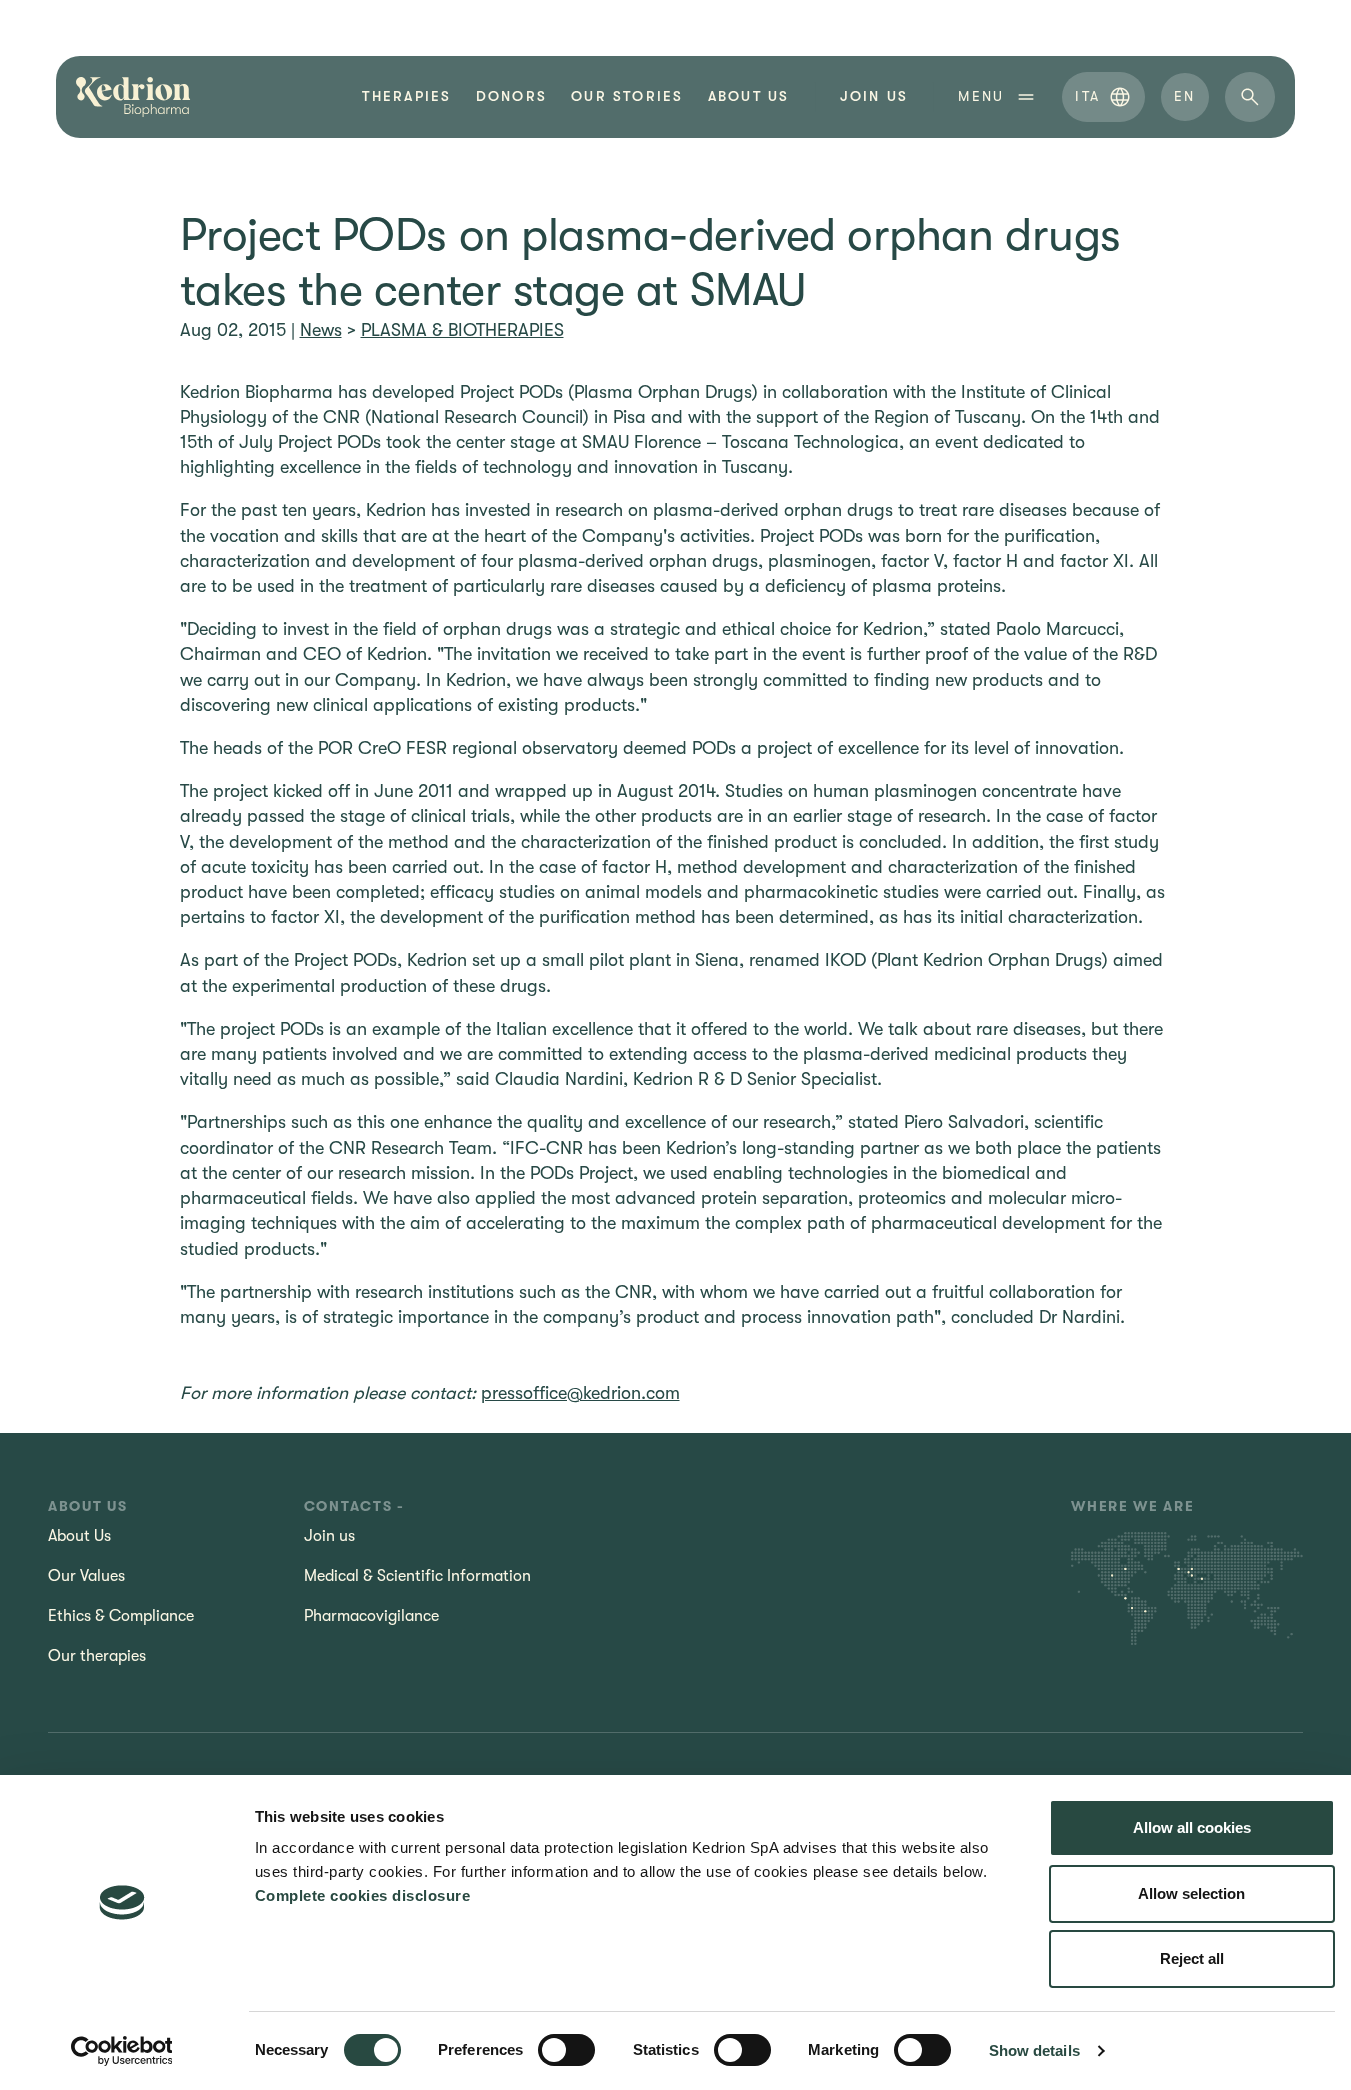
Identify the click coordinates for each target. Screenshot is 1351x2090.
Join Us (874, 96)
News (321, 330)
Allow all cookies (1192, 1827)
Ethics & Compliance (121, 1616)
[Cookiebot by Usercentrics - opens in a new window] (121, 2051)
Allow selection (1191, 1893)
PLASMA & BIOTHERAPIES (462, 330)
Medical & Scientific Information (417, 1576)
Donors (511, 96)
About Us (749, 96)
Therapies (406, 96)
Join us (329, 1536)
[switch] (566, 2050)
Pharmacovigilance (371, 1616)
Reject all (1192, 1958)
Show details (1034, 2050)
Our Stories (627, 96)
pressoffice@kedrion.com (580, 1393)
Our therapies (97, 1656)
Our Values (86, 1576)
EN (1184, 96)
